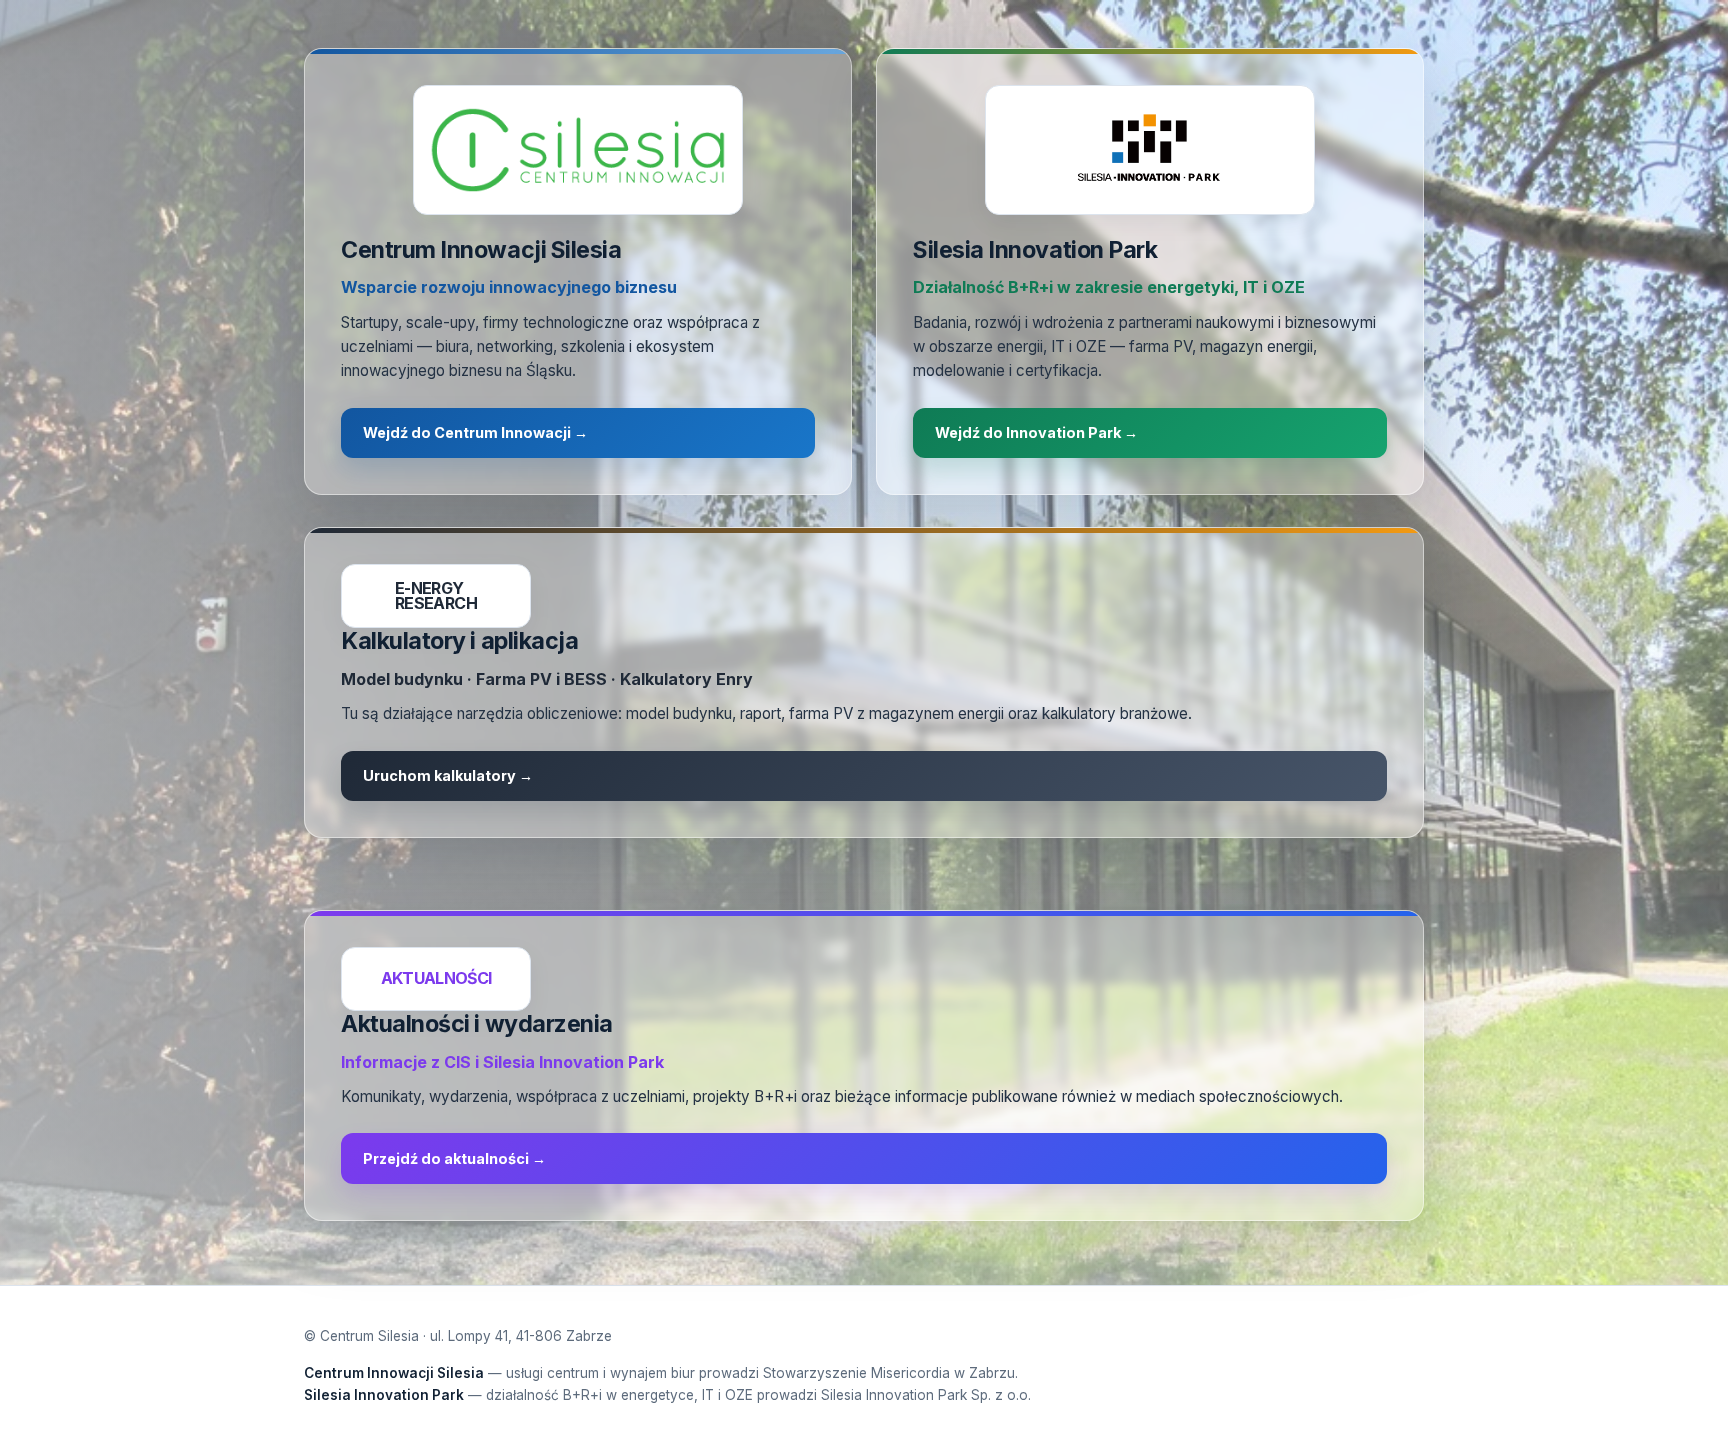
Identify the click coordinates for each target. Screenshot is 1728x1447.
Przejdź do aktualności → (454, 1158)
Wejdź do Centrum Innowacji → (475, 432)
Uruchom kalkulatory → (448, 775)
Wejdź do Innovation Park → (1036, 432)
